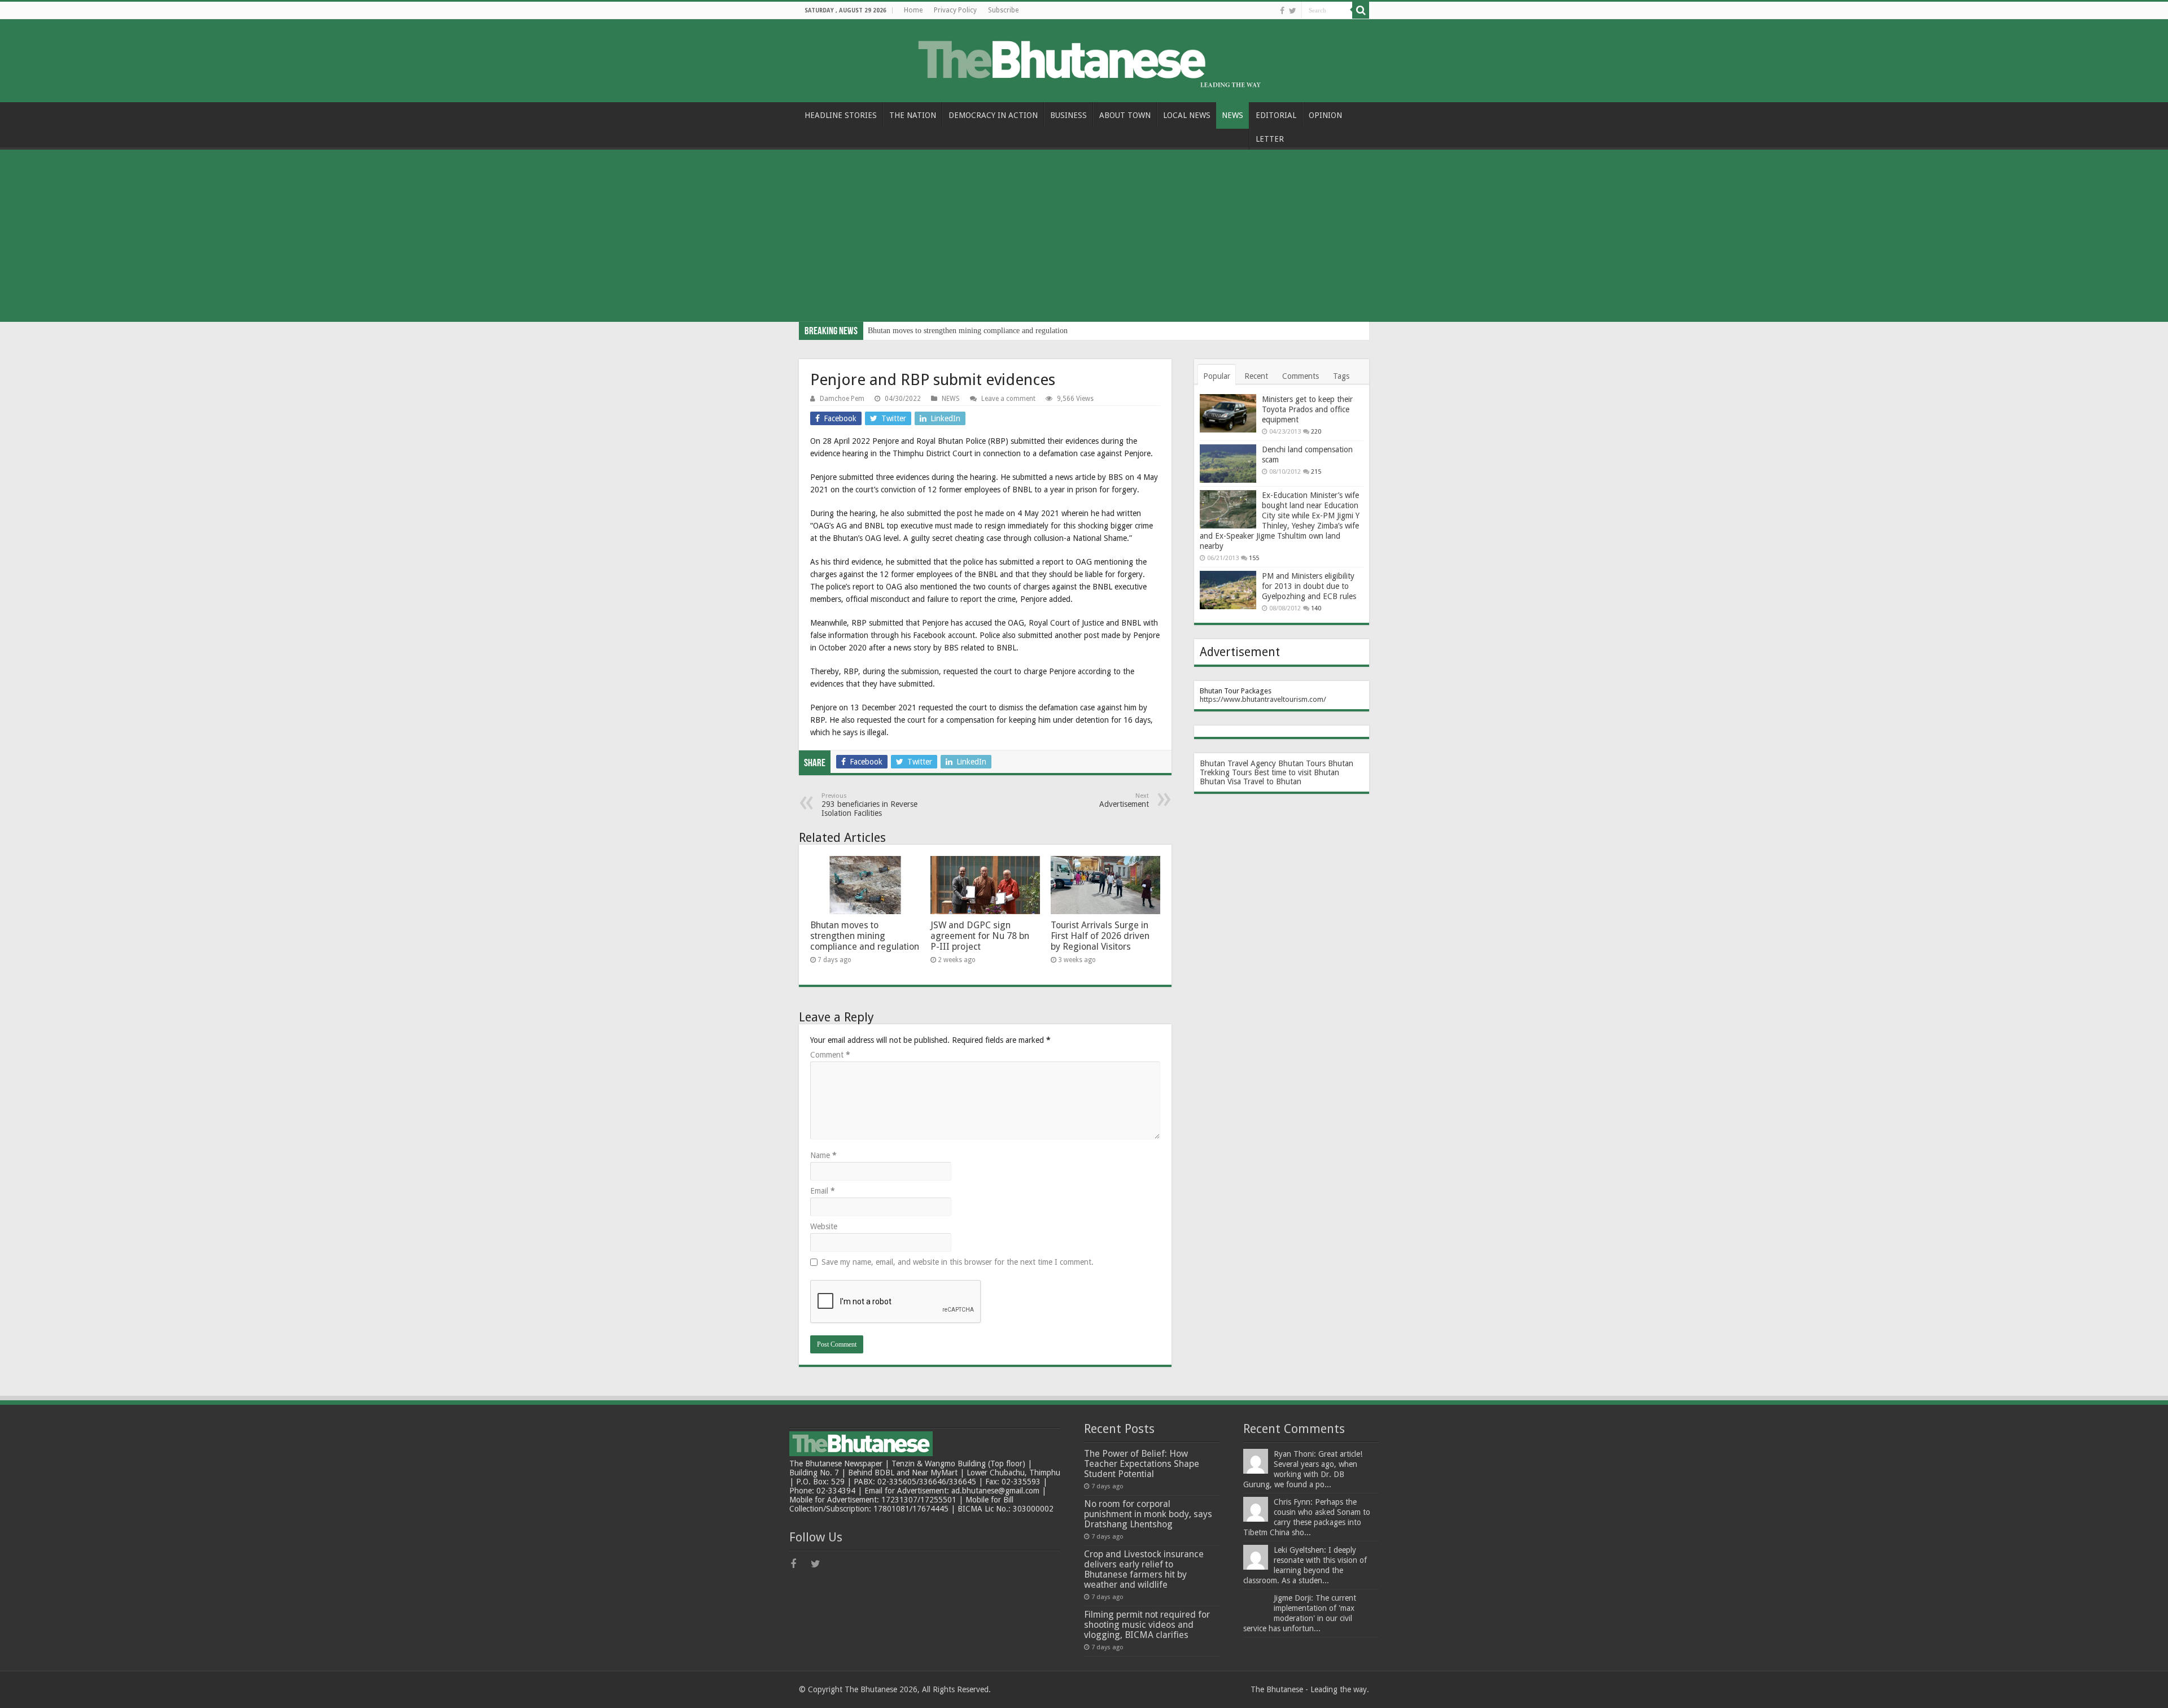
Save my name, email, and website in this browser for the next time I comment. (958, 1262)
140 (1316, 608)
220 (1316, 432)
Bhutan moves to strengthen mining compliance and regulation (968, 331)
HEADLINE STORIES (841, 115)
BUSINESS (1068, 115)
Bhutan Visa (1220, 781)
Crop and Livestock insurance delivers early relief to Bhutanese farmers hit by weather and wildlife (1144, 1569)
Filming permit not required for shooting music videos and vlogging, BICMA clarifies (1147, 1625)
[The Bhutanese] (1084, 59)
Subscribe (1003, 10)
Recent (1256, 376)
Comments (1301, 376)
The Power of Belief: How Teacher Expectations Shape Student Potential (1142, 1464)
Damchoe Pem (842, 399)
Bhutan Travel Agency (1238, 763)
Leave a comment (1008, 399)
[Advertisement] (1084, 237)
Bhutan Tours (1302, 763)
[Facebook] (1282, 11)
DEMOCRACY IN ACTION (993, 115)
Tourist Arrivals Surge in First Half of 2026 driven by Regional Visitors (1100, 936)
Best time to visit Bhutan (1297, 772)
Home (913, 10)
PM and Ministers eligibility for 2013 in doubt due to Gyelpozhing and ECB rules (1309, 586)
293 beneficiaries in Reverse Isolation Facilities (869, 805)
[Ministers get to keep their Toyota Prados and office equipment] (1228, 413)
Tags (1341, 376)
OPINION (1325, 115)
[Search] (1361, 10)
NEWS (1232, 115)
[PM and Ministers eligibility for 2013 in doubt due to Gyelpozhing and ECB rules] (1228, 590)
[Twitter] (1293, 11)
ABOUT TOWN (1125, 115)
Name (823, 1155)
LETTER (1270, 139)
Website (824, 1226)
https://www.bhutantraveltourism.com (1262, 699)
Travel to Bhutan (1272, 781)
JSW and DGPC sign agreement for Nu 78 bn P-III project (980, 936)
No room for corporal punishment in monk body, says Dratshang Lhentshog (1148, 1514)
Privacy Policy (955, 10)
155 (1254, 558)
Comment (830, 1055)
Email (823, 1191)
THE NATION (913, 115)
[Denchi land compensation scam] (1228, 464)
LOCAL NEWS (1187, 115)
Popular (1217, 376)
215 (1316, 472)
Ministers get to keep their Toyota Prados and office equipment (1307, 409)
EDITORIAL (1276, 115)
